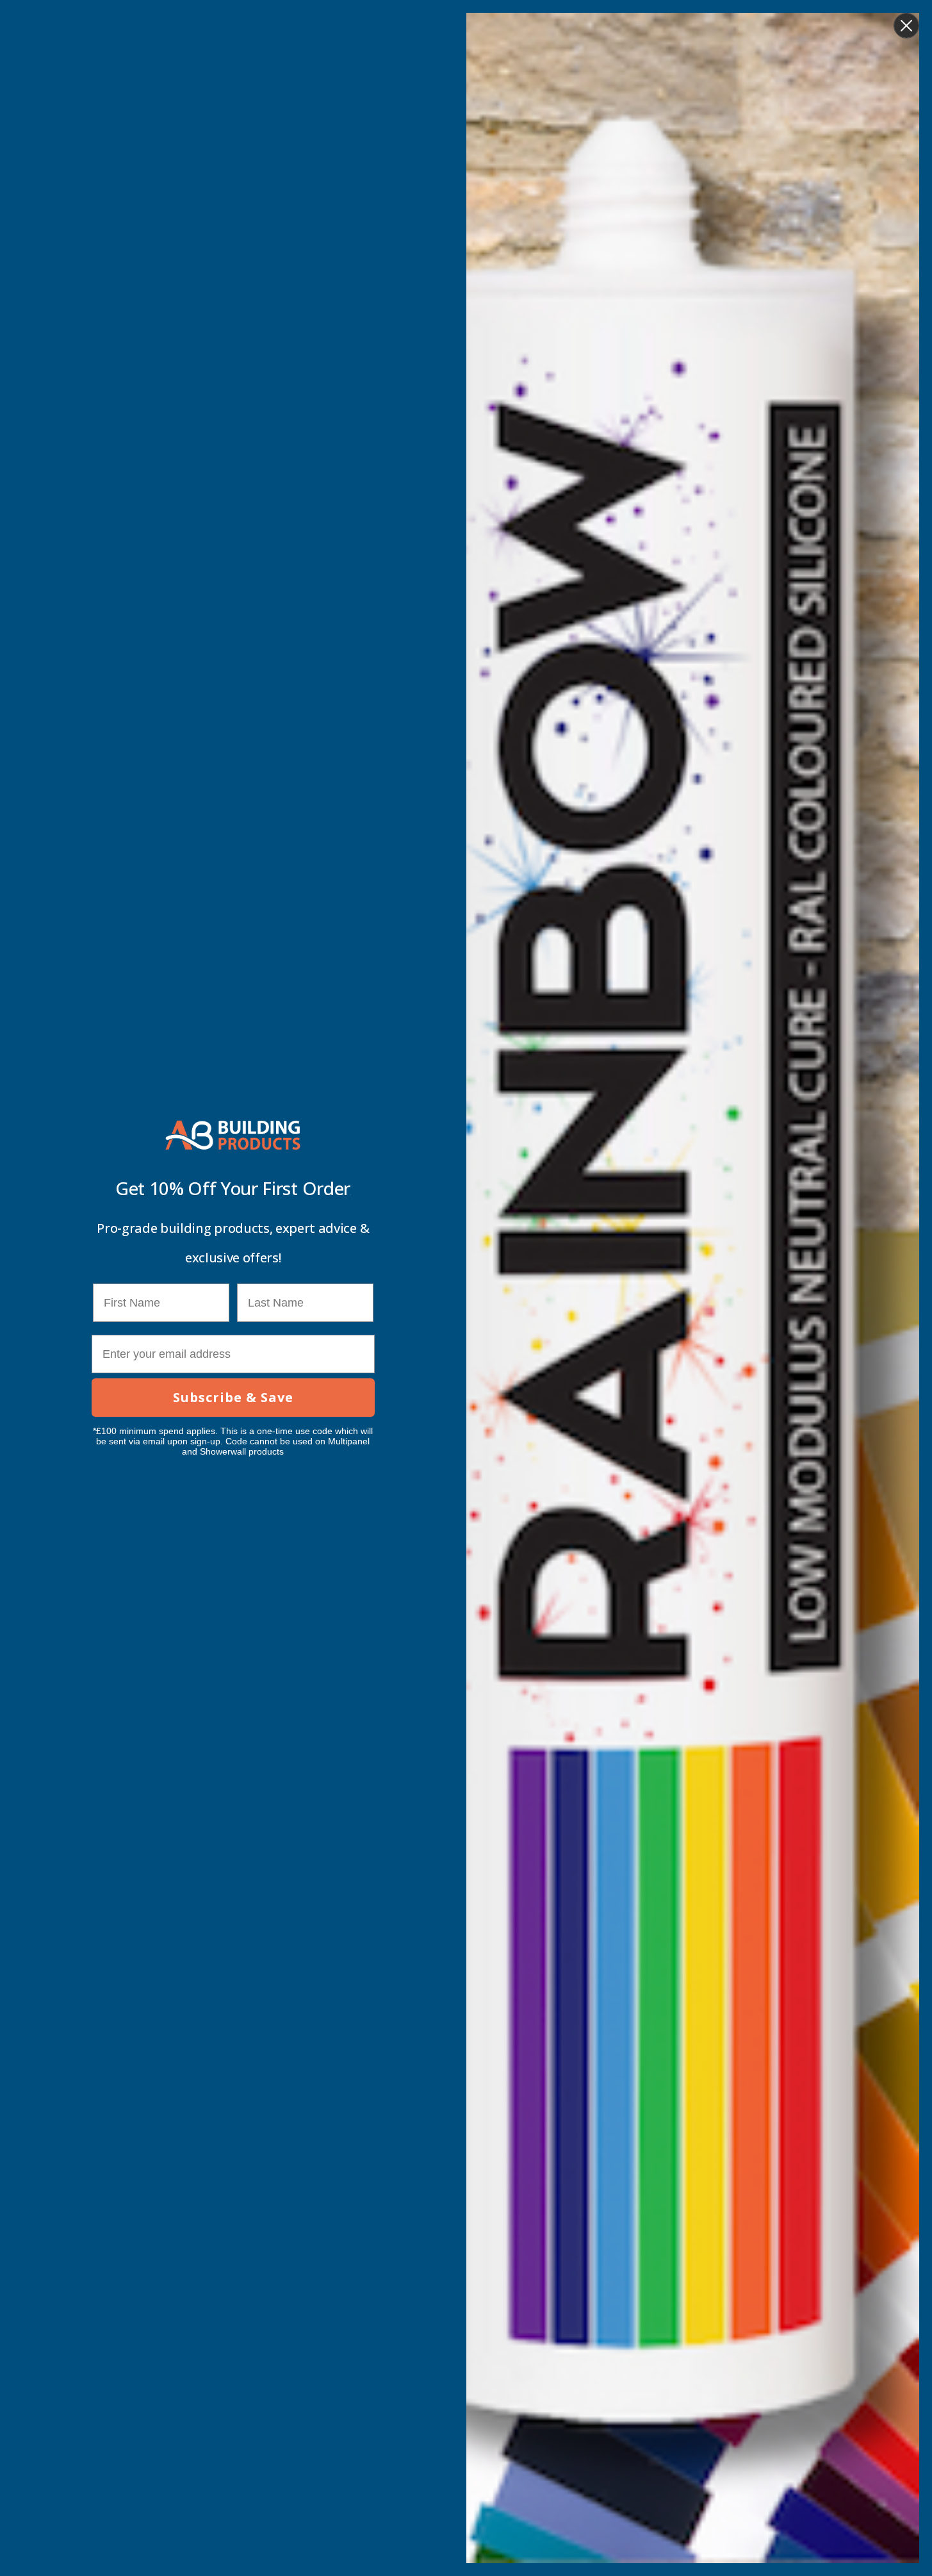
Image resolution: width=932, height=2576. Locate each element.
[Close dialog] (906, 26)
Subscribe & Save (233, 1397)
